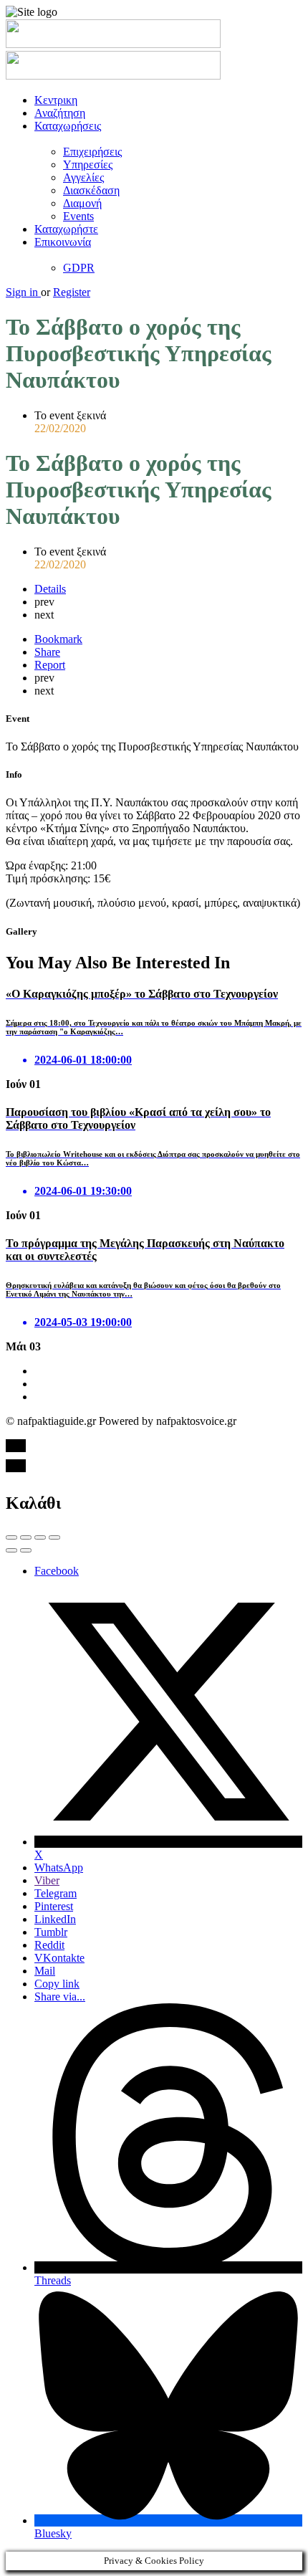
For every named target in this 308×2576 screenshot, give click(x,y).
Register (72, 292)
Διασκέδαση (91, 190)
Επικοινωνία (63, 242)
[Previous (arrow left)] (11, 1550)
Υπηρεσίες (88, 164)
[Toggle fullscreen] (40, 1537)
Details (50, 589)
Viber (47, 1880)
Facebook (57, 1571)
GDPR (79, 268)
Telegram (56, 1893)
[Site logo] (113, 44)
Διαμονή (82, 203)
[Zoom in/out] (54, 1537)
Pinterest (54, 1906)
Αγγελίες (83, 177)
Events (78, 216)
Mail (45, 1971)
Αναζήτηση (60, 113)
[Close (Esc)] (11, 1537)
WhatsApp (59, 1867)
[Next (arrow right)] (26, 1550)
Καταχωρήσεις (68, 126)
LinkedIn (55, 1919)
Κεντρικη (56, 100)
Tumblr (51, 1932)
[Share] (26, 1537)
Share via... (60, 1997)
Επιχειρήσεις (92, 152)
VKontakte (59, 1958)
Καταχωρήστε (66, 229)
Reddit (49, 1945)
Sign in (23, 292)
